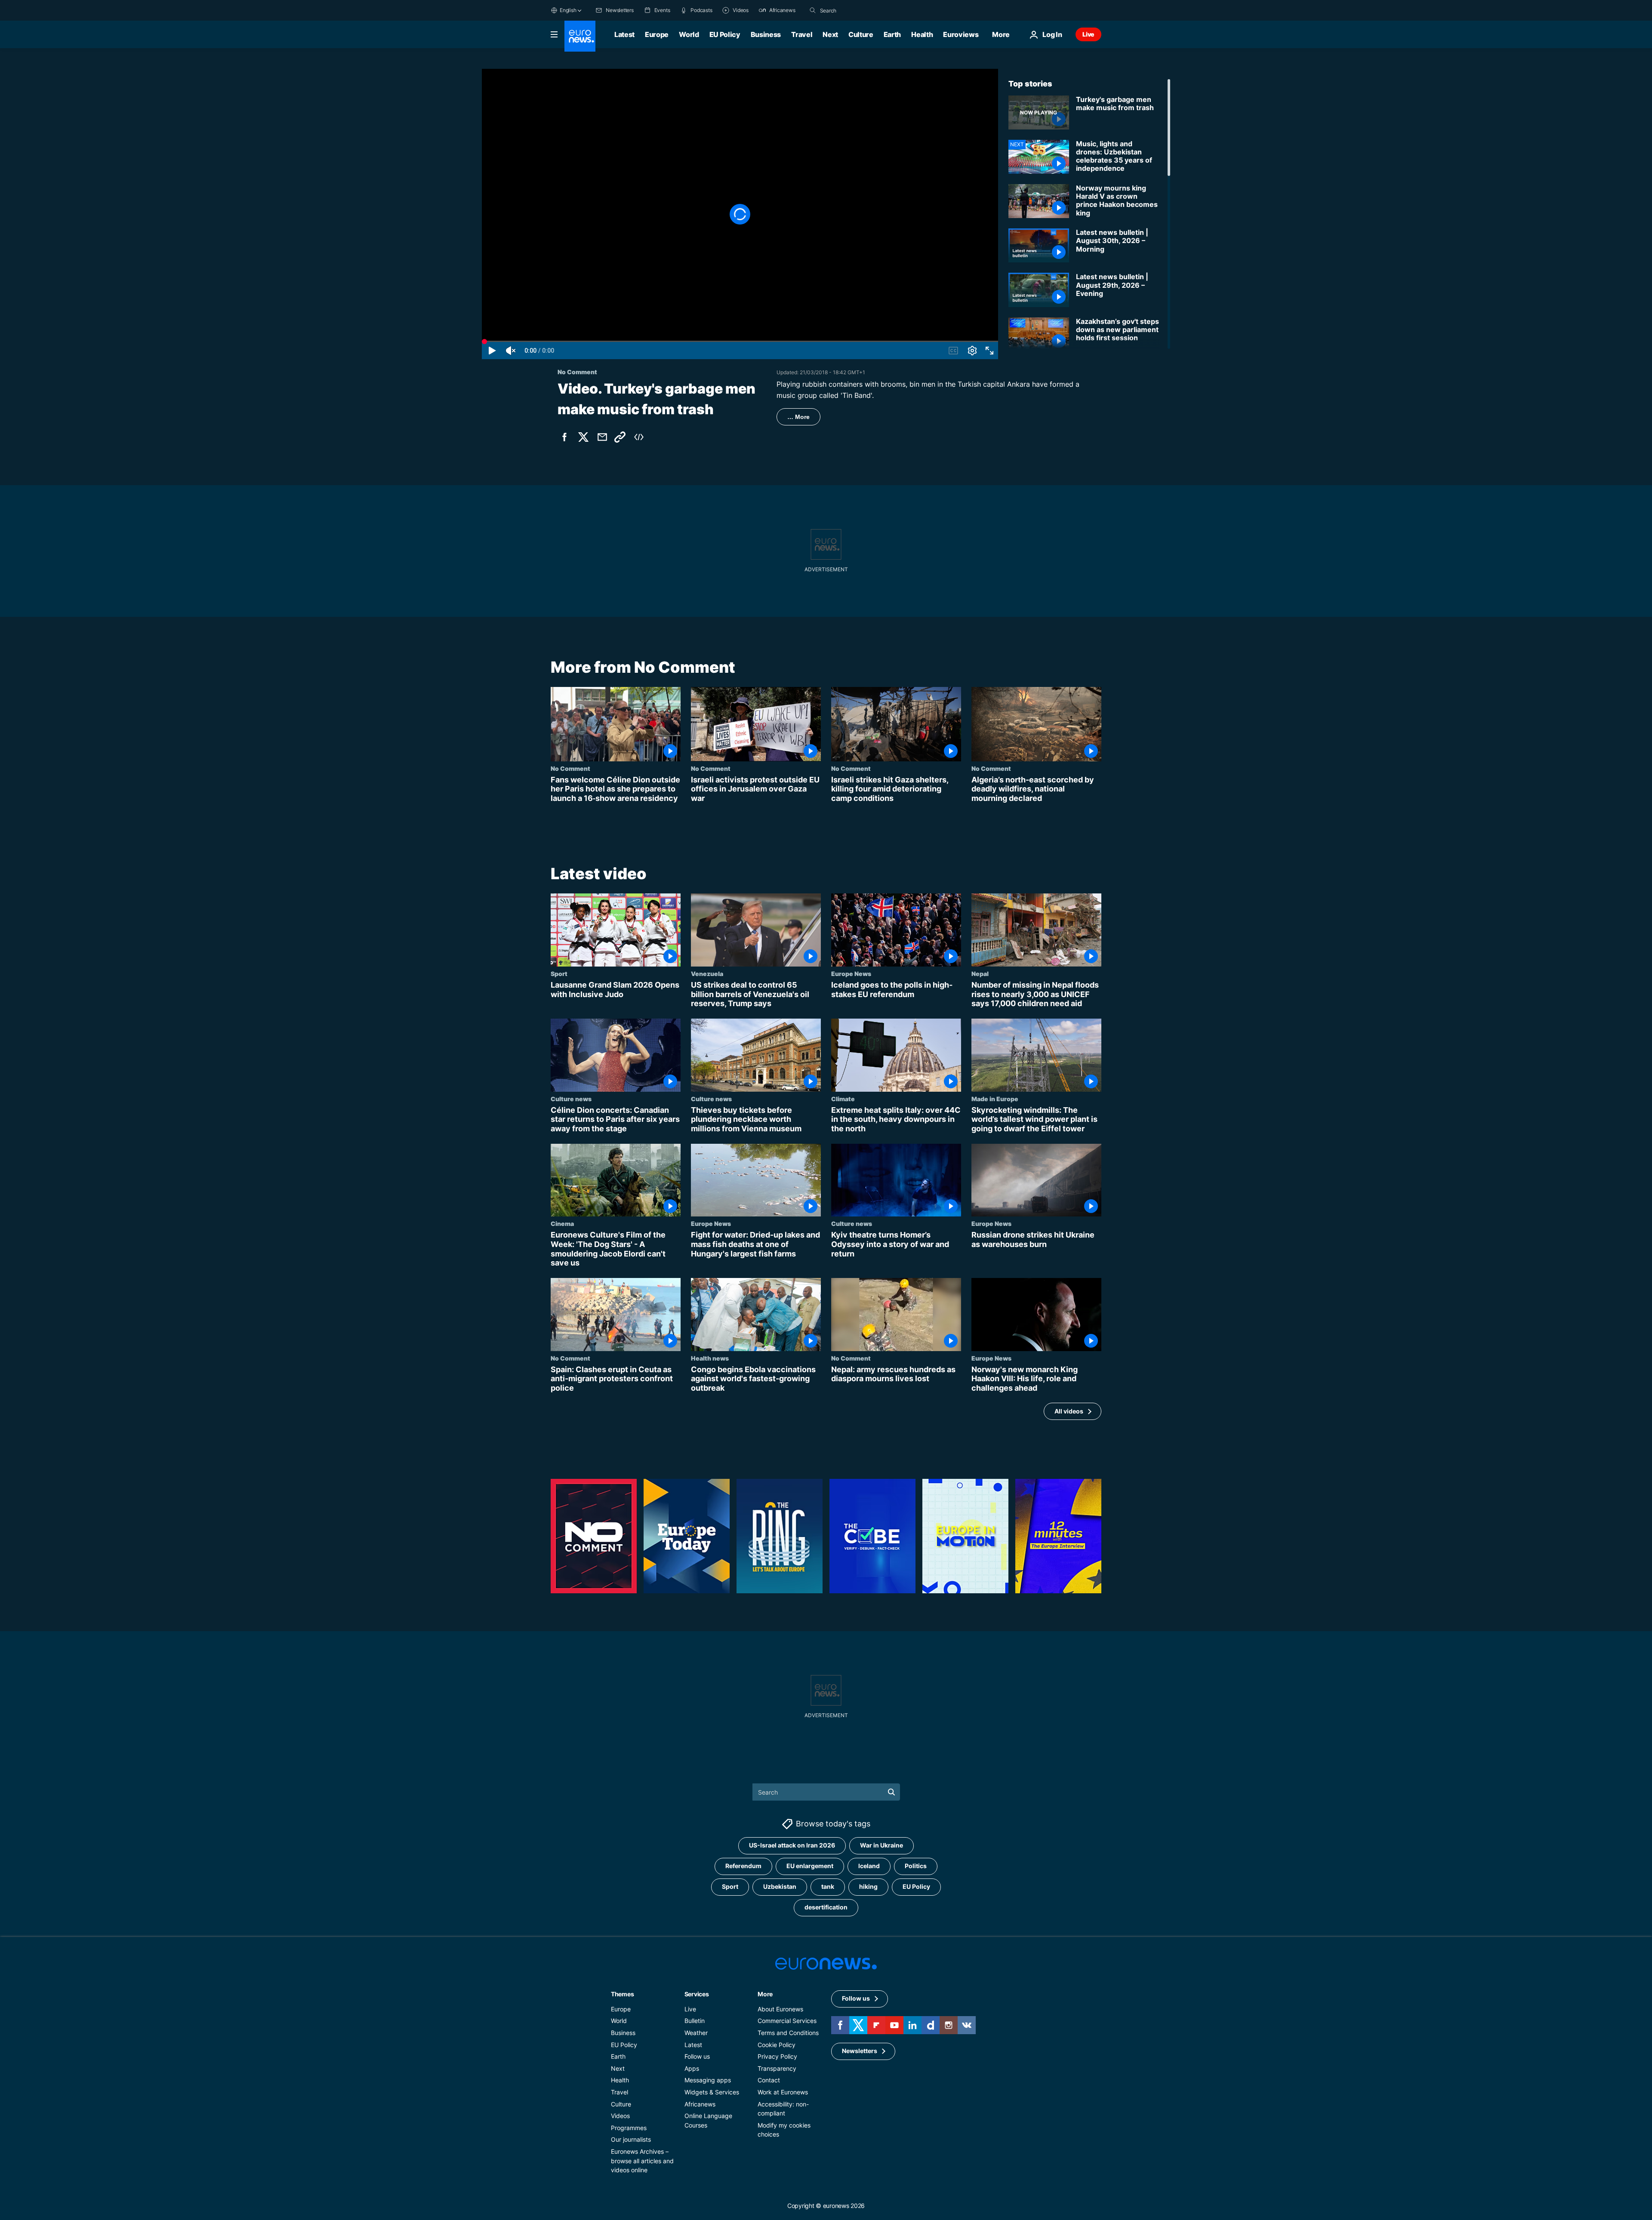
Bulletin (695, 2021)
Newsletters (860, 2051)
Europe (657, 34)
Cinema (562, 1224)
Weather (696, 2033)
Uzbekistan (780, 1887)
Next (830, 34)
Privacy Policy (777, 2057)
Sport (559, 973)
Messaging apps (708, 2080)
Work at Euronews (783, 2092)
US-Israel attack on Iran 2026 (792, 1846)
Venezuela (707, 973)
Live (1088, 34)
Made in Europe (995, 1099)
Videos (620, 2116)
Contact (769, 2080)
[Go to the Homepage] (580, 36)
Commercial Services (787, 2021)
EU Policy (725, 34)
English (568, 10)
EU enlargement (810, 1866)
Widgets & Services (712, 2092)
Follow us (697, 2057)
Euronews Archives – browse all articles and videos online (642, 2161)
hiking (868, 1887)
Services (697, 1994)
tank (828, 1887)
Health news (710, 1358)
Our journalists (631, 2140)
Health (922, 34)
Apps (692, 2068)
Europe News (851, 973)
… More (798, 417)
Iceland (869, 1866)
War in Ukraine (881, 1846)
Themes (622, 1994)
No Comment (570, 768)
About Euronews (780, 2009)
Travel (802, 34)
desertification (826, 1907)
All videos (1069, 1411)
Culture (861, 34)
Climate (843, 1099)
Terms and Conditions (788, 2033)
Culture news (571, 1099)
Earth (892, 34)
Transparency (777, 2068)
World (689, 34)
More (765, 1994)
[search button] (813, 10)
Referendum (743, 1866)
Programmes (629, 2128)
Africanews (700, 2104)
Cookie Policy (777, 2045)
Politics (916, 1866)
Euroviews (961, 34)
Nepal (980, 973)
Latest (624, 34)
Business (766, 34)
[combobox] (856, 10)
